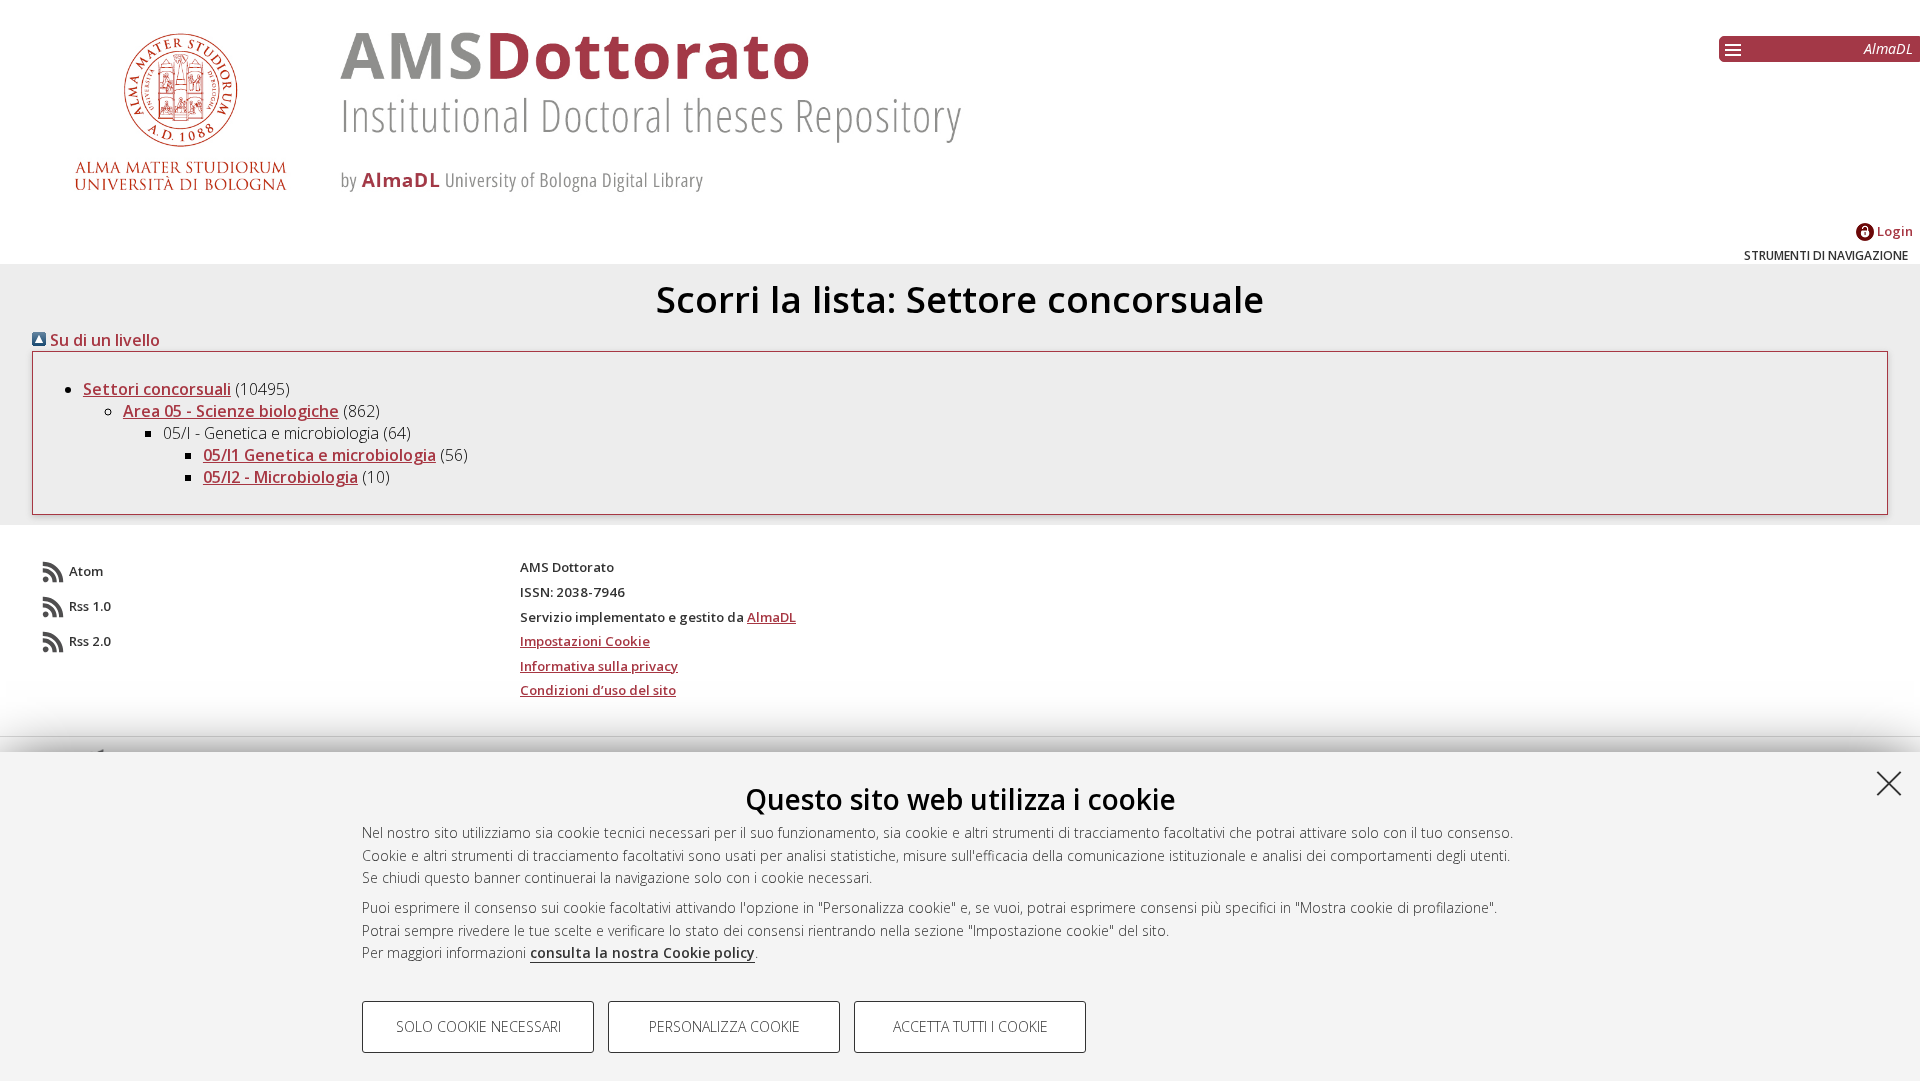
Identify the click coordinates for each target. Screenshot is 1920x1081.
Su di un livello (103, 340)
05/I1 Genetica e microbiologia (319, 455)
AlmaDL (1888, 48)
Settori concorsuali (157, 389)
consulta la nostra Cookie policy (642, 952)
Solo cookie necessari (478, 1026)
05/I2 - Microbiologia (280, 477)
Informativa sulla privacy (599, 666)
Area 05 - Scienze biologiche (231, 411)
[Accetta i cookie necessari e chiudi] (1889, 783)
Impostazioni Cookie (585, 641)
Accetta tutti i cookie (970, 1026)
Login (1893, 231)
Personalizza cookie (724, 1026)
